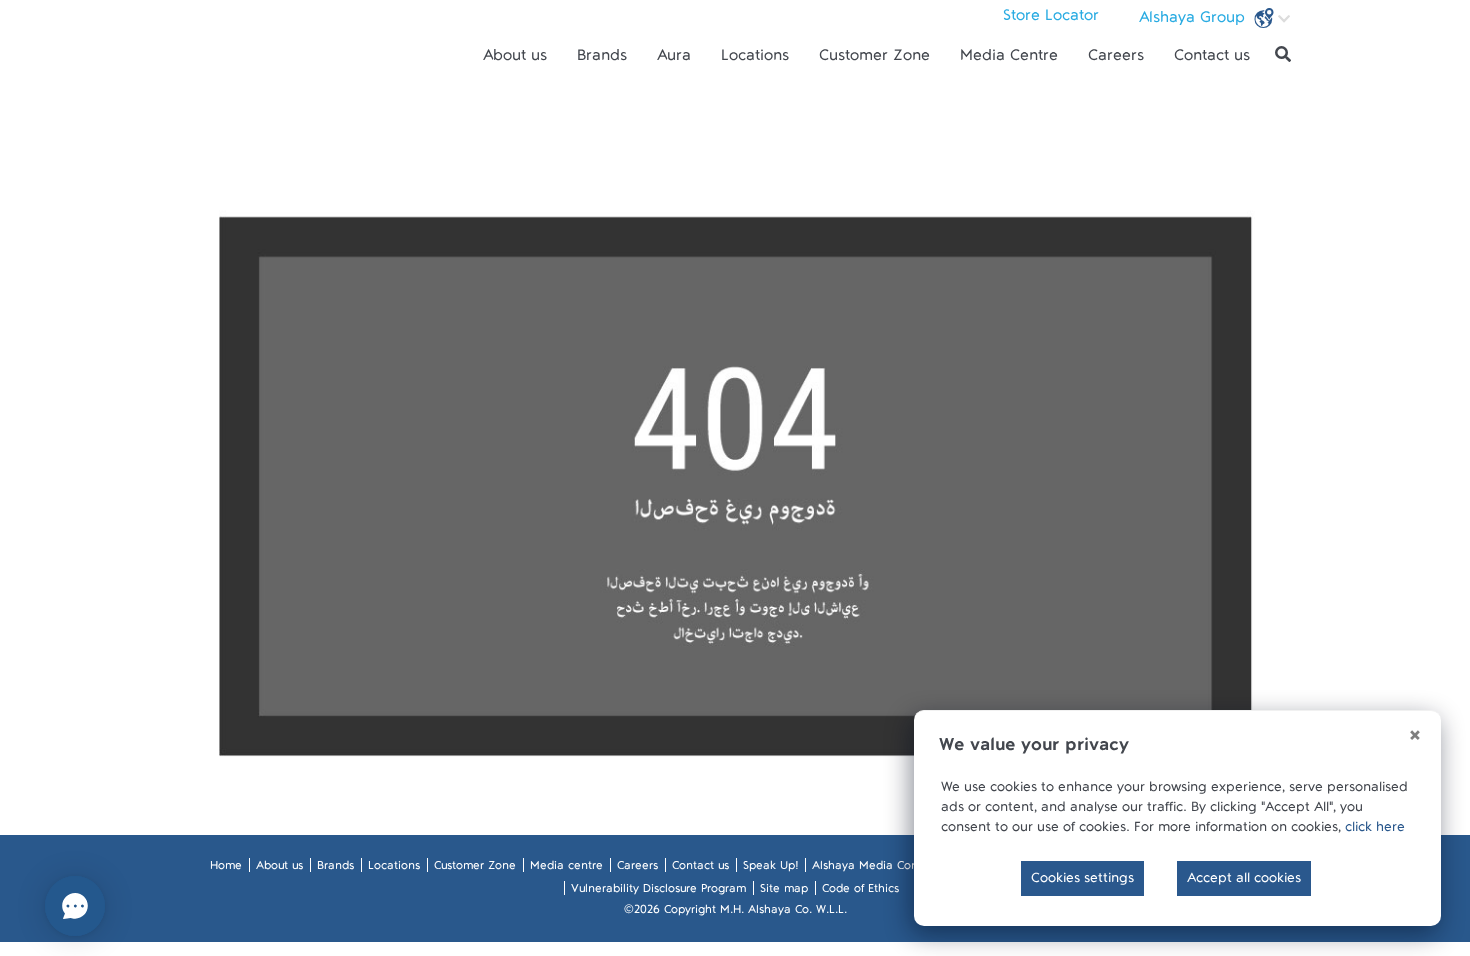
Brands (602, 60)
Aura (674, 60)
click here (1375, 831)
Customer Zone (874, 60)
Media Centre (1009, 60)
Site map (784, 892)
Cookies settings (1082, 882)
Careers (1116, 60)
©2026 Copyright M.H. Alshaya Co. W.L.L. (735, 913)
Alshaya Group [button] (1194, 22)
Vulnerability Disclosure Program (658, 892)
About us (515, 60)
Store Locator (1051, 20)
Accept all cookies (1244, 882)
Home (226, 869)
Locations (755, 60)
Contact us (1212, 60)
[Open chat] (75, 906)
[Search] (1283, 55)
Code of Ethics (860, 892)
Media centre (566, 869)
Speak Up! (770, 869)
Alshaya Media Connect (877, 869)
